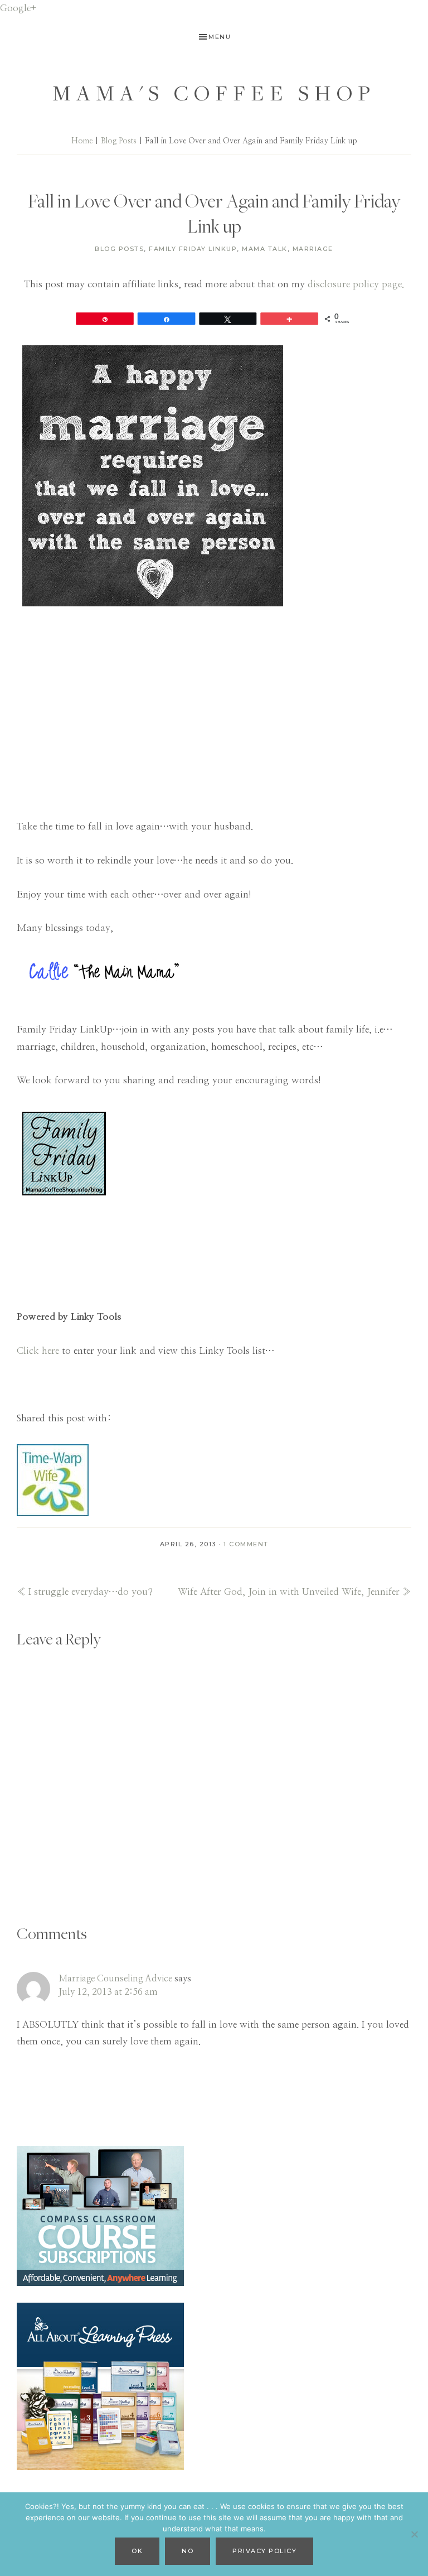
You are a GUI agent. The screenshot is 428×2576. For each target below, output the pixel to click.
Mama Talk (265, 249)
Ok (137, 2551)
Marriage (313, 249)
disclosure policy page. (356, 284)
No (188, 2551)
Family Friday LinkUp (193, 249)
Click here (38, 1351)
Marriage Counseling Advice (115, 1979)
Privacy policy (264, 2551)
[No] (414, 2534)
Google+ (18, 8)
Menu (220, 37)
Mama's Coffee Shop (214, 93)
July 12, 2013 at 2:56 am (108, 1992)
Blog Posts (119, 249)
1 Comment (246, 1544)
